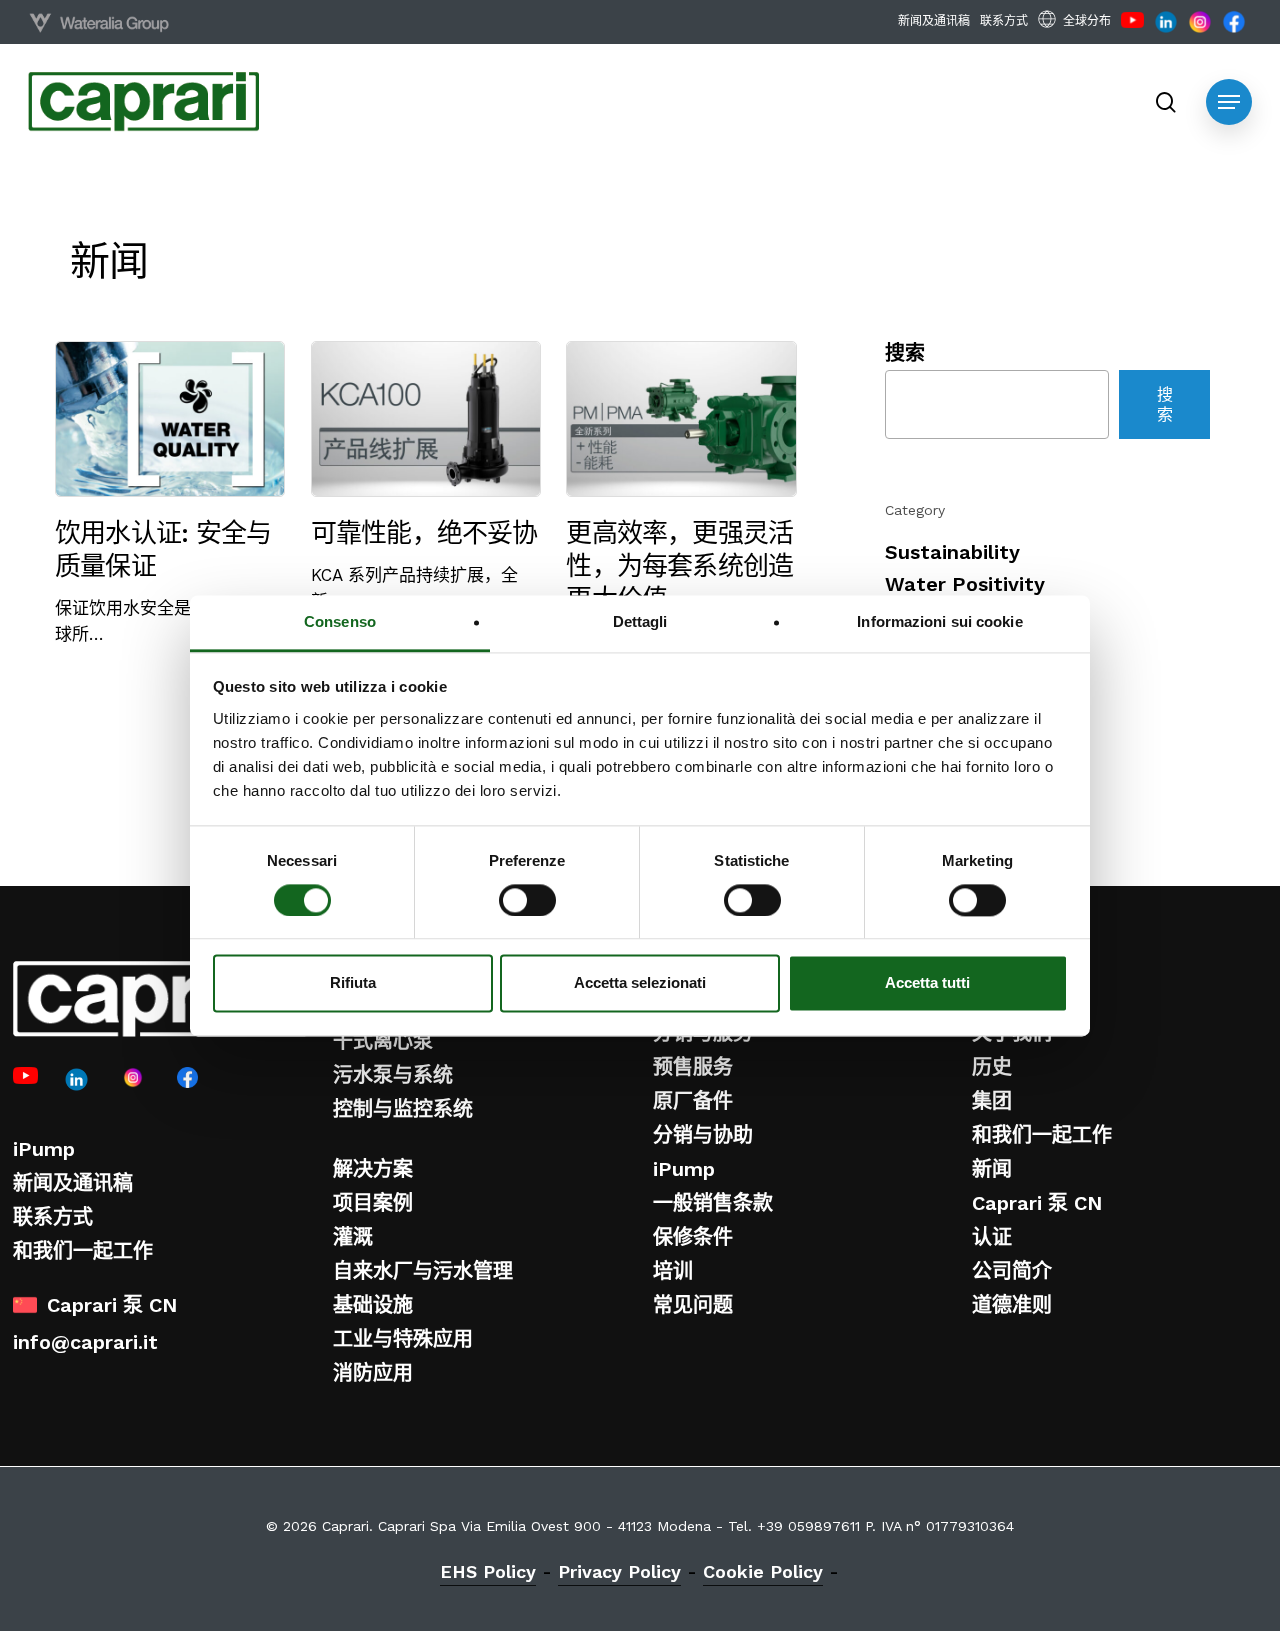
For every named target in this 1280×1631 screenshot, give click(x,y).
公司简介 (1012, 1271)
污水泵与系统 (393, 1075)
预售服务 (693, 1067)
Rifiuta (353, 983)
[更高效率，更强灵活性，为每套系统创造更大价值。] (681, 497)
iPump (44, 1149)
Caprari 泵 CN (1037, 1203)
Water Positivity (965, 584)
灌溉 (353, 1237)
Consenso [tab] (340, 621)
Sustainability (952, 552)
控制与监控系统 (403, 1109)
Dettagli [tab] (640, 621)
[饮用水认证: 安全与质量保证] (170, 494)
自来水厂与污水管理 (423, 1271)
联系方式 (53, 1217)
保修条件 (693, 1237)
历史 (992, 1067)
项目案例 (373, 1203)
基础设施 (373, 1305)
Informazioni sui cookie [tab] (939, 621)
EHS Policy (488, 1571)
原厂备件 (693, 1101)
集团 (992, 1101)
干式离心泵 (383, 1041)
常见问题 (693, 1305)
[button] (1229, 102)
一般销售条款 (713, 1203)
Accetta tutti (927, 983)
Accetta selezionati (640, 983)
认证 (992, 1237)
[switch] (527, 900)
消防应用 (373, 1373)
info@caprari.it (85, 1342)
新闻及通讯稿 (73, 1183)
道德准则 (1012, 1305)
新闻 (992, 1169)
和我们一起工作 (83, 1251)
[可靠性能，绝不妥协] (426, 477)
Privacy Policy (619, 1571)
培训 (673, 1271)
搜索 (905, 353)
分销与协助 (703, 1135)
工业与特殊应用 (403, 1339)
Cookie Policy (763, 1571)
